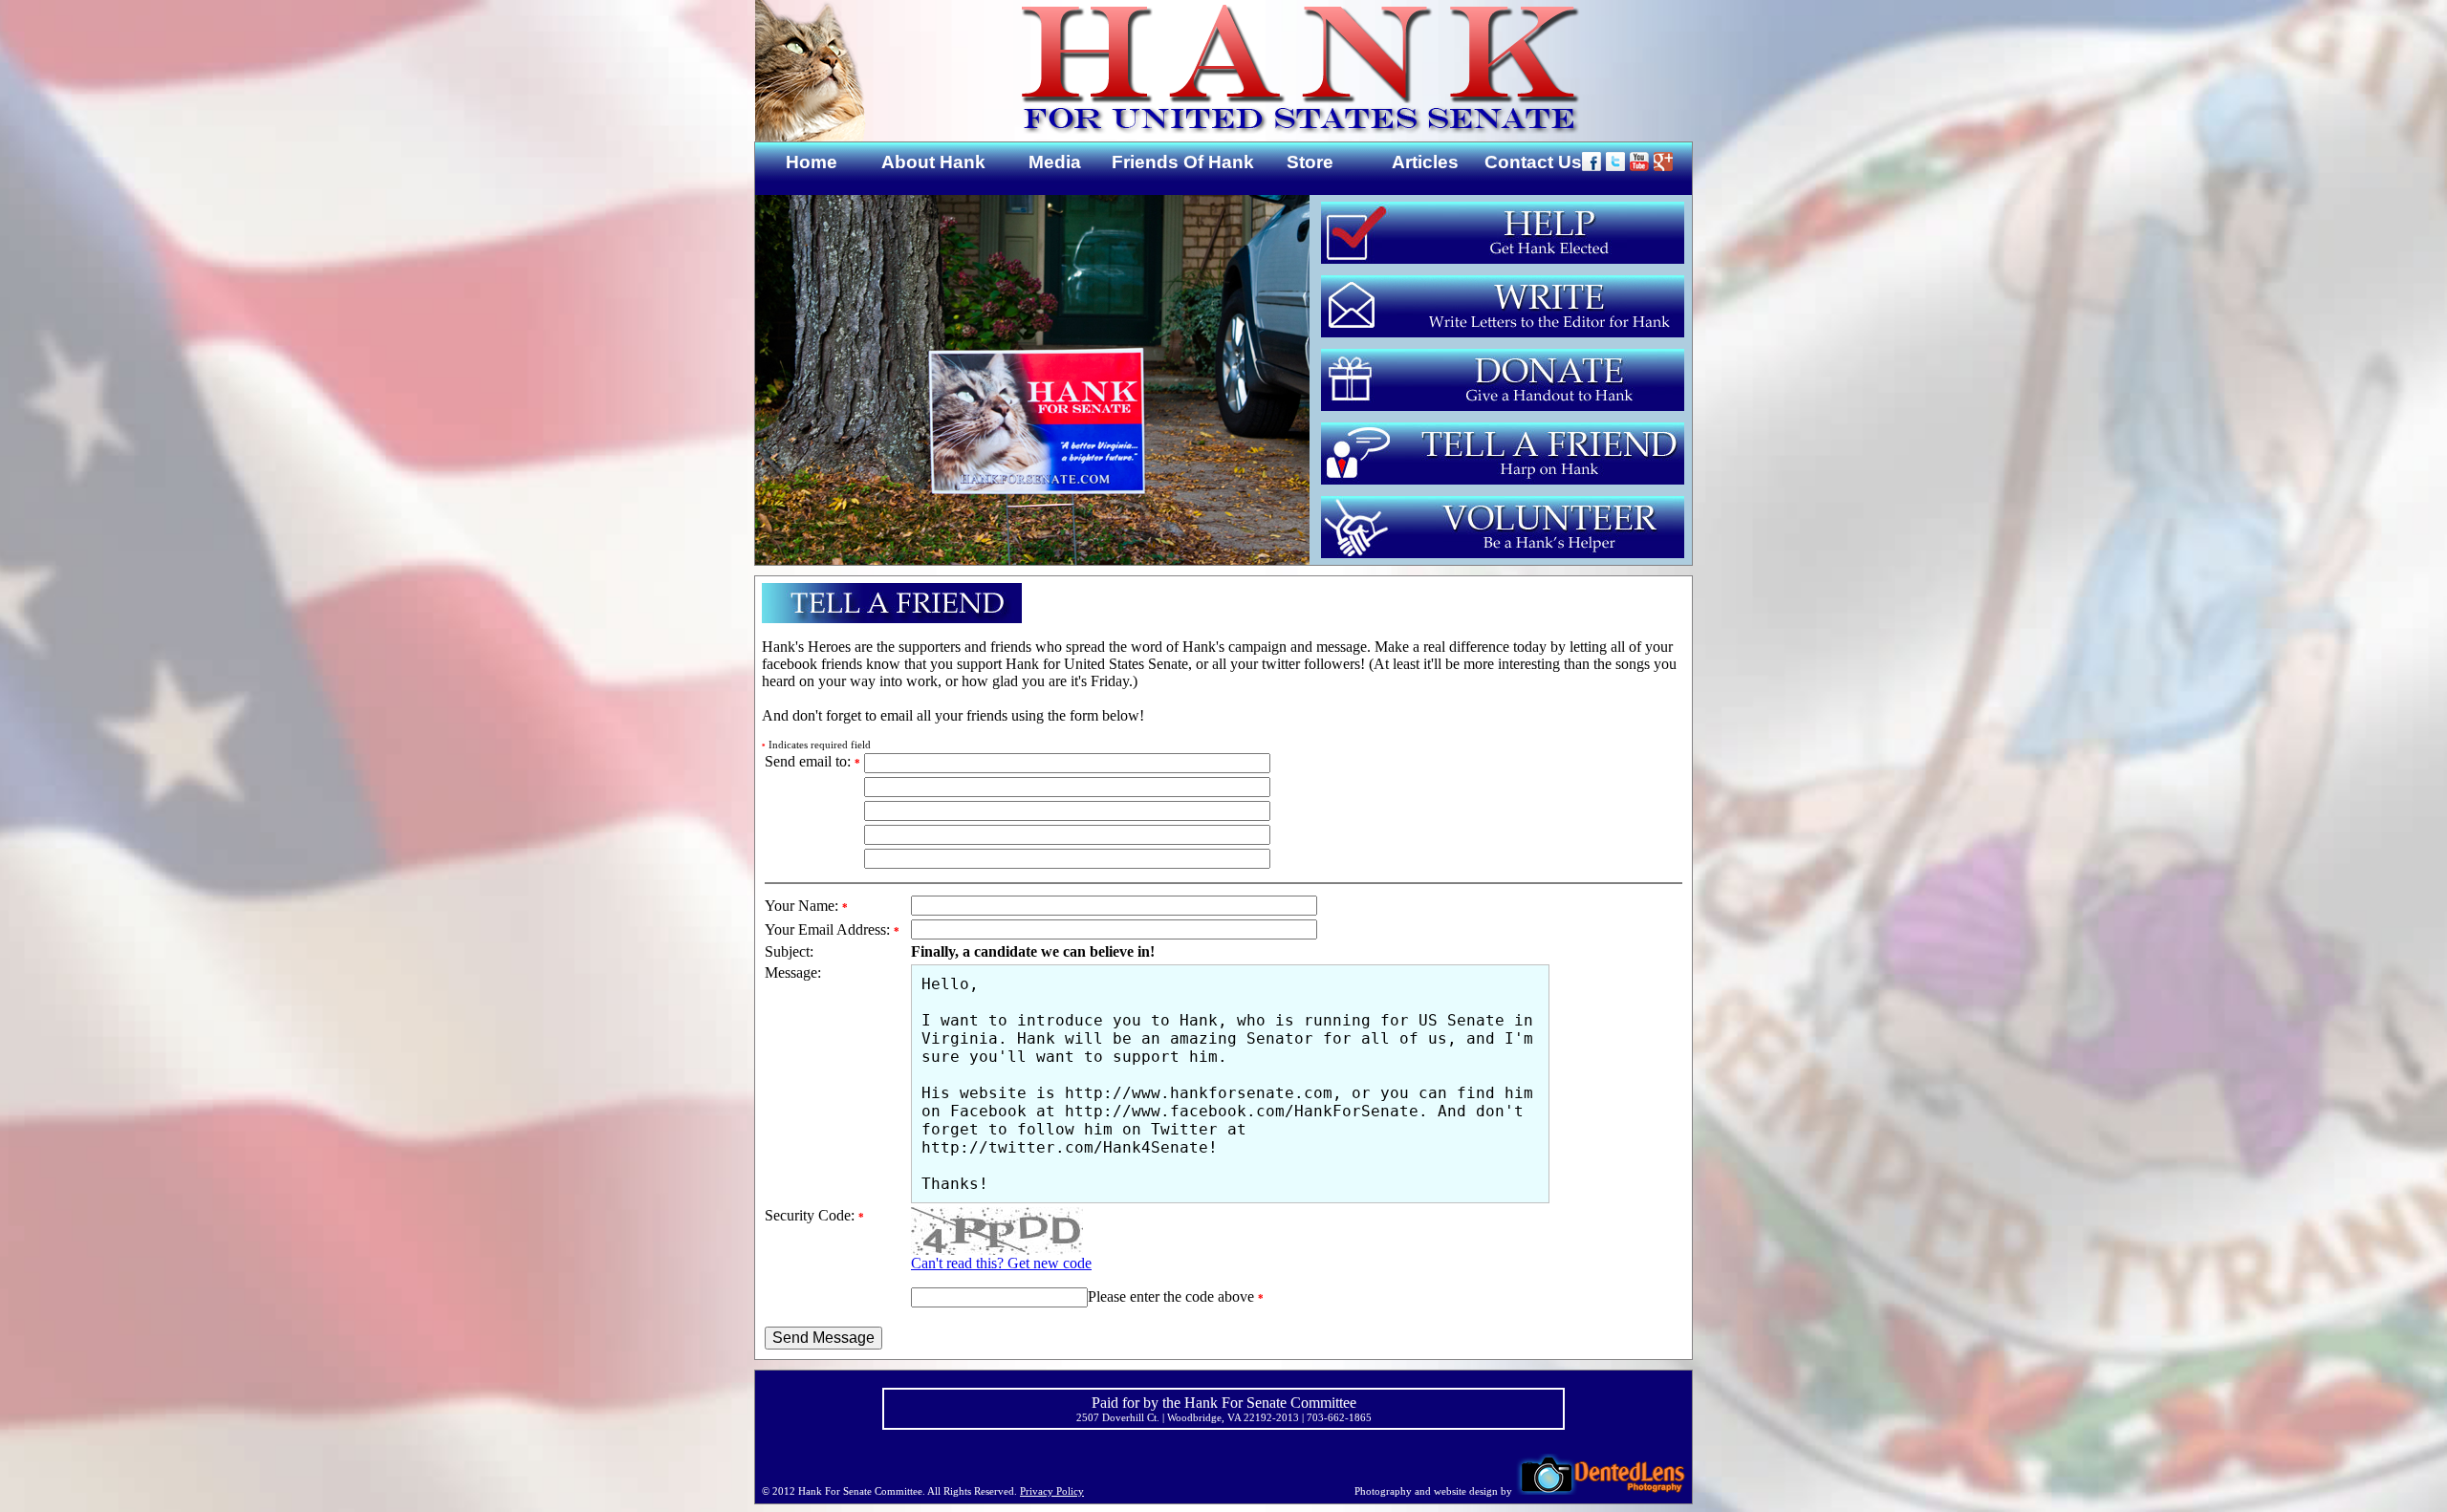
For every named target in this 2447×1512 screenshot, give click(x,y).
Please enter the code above (1176, 1296)
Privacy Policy (1052, 1491)
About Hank (933, 162)
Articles (1425, 162)
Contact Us (1533, 162)
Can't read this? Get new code (1001, 1263)
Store (1310, 162)
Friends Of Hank (1183, 162)
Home (812, 162)
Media (1055, 162)
